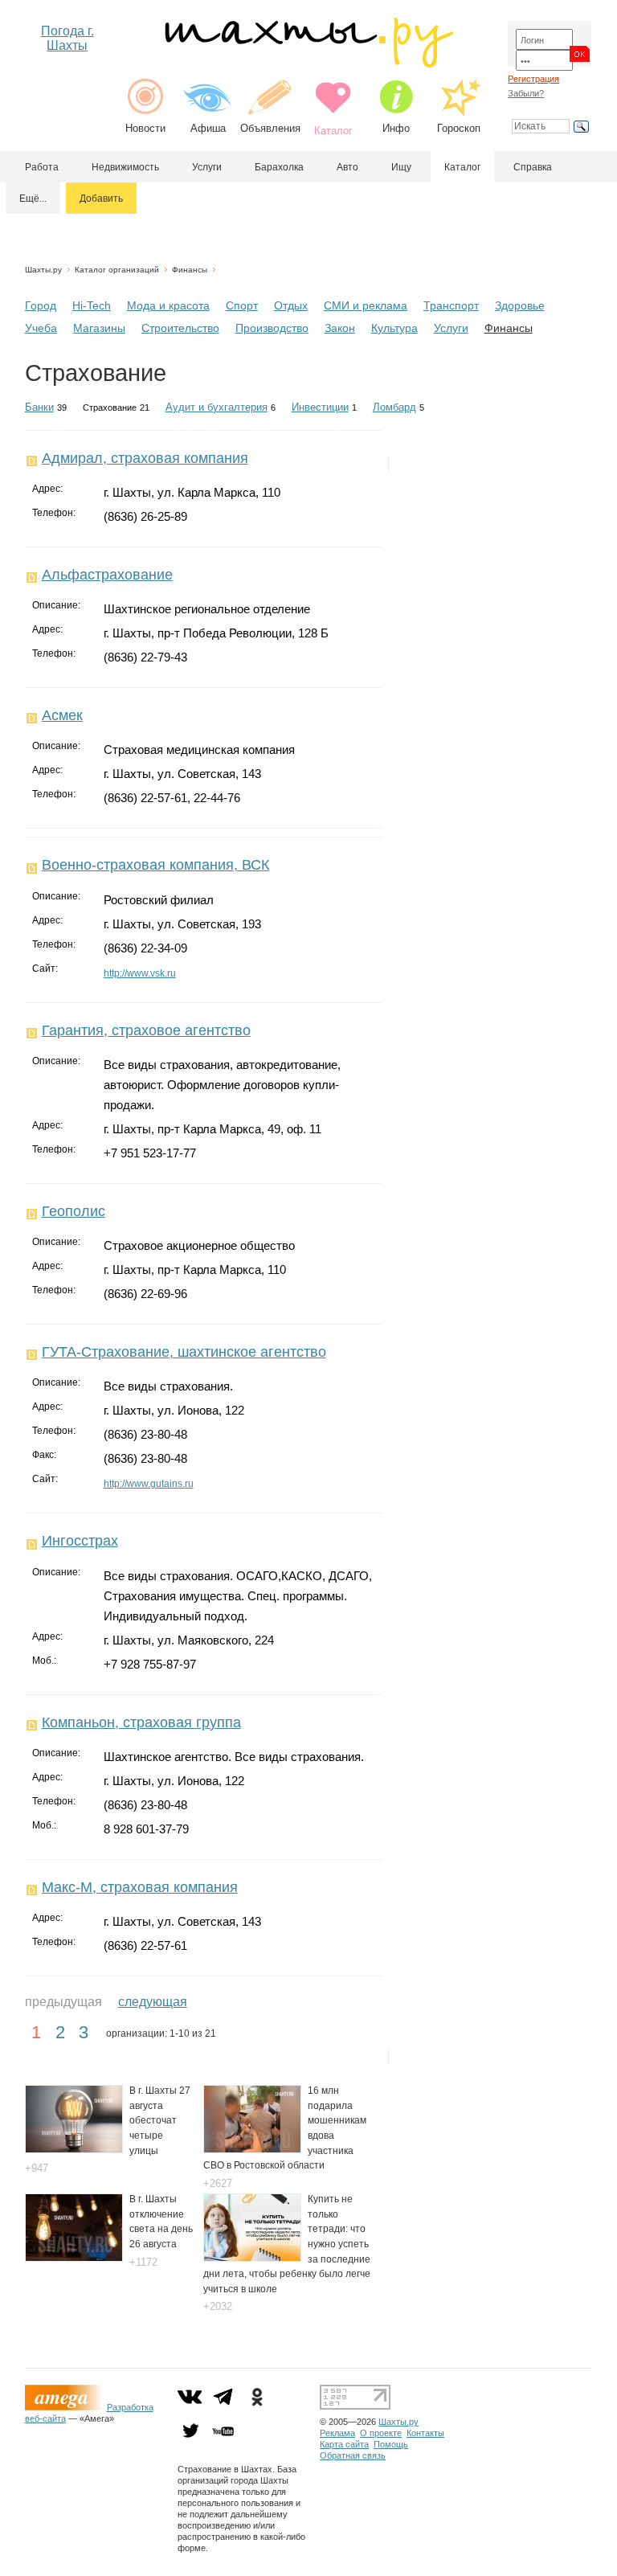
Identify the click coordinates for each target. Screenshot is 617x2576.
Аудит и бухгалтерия (217, 407)
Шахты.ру (43, 270)
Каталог (462, 167)
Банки (39, 407)
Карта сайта (344, 2444)
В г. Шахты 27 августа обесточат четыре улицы (160, 2120)
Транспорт (451, 305)
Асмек (62, 715)
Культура (394, 328)
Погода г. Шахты (67, 38)
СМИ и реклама (366, 305)
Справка (533, 167)
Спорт (242, 305)
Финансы (190, 270)
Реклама (337, 2433)
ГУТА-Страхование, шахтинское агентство (184, 1352)
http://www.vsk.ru (140, 973)
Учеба (41, 328)
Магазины (99, 328)
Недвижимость (125, 167)
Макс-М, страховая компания (140, 1887)
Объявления (270, 128)
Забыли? (526, 93)
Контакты (425, 2433)
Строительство (180, 328)
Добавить (101, 199)
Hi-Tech (92, 305)
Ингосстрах (80, 1541)
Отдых (291, 305)
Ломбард (394, 407)
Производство (272, 328)
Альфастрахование (107, 575)
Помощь (391, 2444)
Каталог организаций (117, 270)
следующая (153, 2002)
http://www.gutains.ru (149, 1484)
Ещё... (33, 199)
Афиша (208, 128)
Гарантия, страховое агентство (146, 1030)
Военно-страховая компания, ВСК (155, 865)
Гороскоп (459, 128)
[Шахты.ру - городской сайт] (308, 64)
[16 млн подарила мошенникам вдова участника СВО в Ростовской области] (252, 2149)
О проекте (381, 2433)
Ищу (401, 167)
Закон (340, 328)
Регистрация (533, 79)
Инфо (396, 128)
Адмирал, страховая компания (145, 458)
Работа (42, 167)
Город (41, 305)
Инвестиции (320, 407)
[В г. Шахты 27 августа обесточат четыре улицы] (74, 2149)
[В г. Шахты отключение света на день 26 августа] (74, 2257)
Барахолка (279, 167)
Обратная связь (353, 2455)
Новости (145, 128)
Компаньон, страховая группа (141, 1722)
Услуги (207, 167)
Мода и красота (168, 305)
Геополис (74, 1211)
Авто (347, 167)
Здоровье (520, 305)
